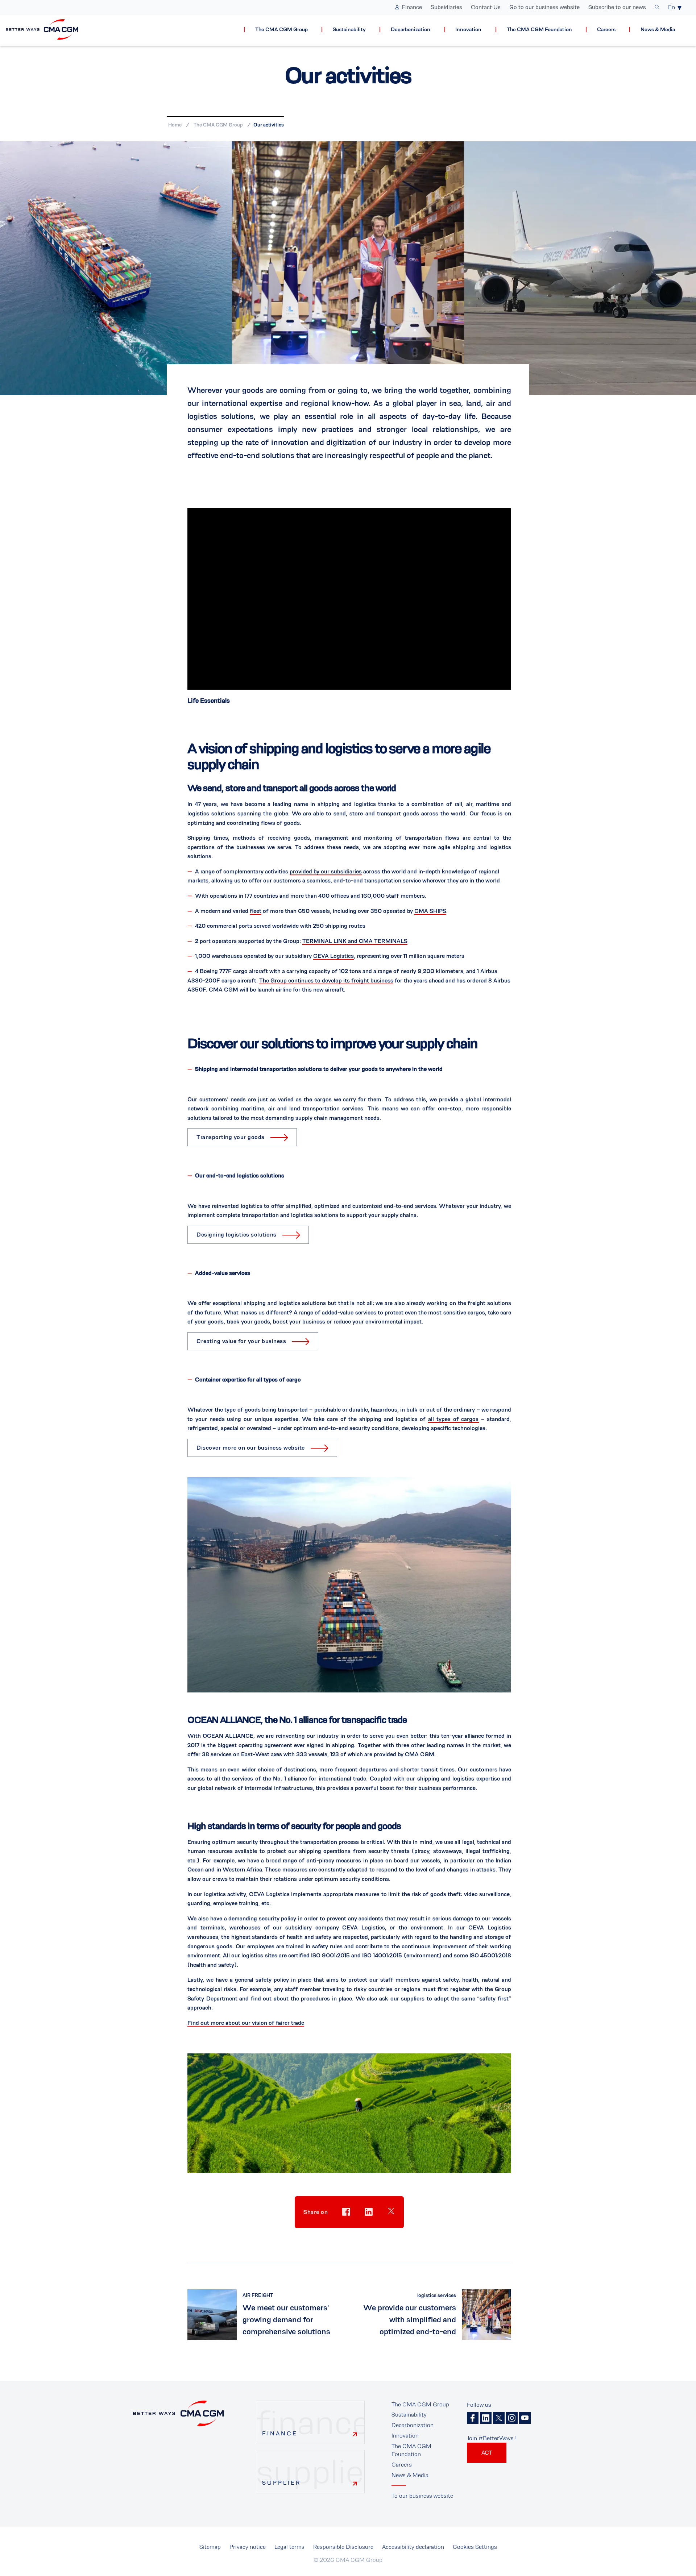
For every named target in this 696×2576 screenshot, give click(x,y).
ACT (487, 2453)
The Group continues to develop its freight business (326, 980)
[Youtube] (525, 2418)
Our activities (269, 125)
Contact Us (486, 7)
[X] (499, 2418)
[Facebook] (473, 2418)
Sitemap (210, 2547)
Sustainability (349, 30)
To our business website (422, 2496)
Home (175, 125)
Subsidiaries (446, 7)
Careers (606, 30)
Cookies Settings (475, 2547)
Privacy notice (248, 2547)
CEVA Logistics (333, 956)
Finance (412, 7)
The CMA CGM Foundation (539, 30)
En (672, 7)
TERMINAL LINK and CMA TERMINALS (355, 941)
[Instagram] (512, 2418)
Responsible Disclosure (343, 2547)
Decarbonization (411, 30)
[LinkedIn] (486, 2418)
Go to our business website (544, 7)
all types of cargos (453, 1419)
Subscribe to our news (617, 7)
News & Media (658, 30)
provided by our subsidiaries (326, 871)
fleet (256, 911)
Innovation (468, 30)
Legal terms (289, 2547)
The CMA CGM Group (281, 30)
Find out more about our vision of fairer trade (246, 2023)
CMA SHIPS (430, 911)
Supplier (281, 2483)
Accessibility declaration (413, 2547)
